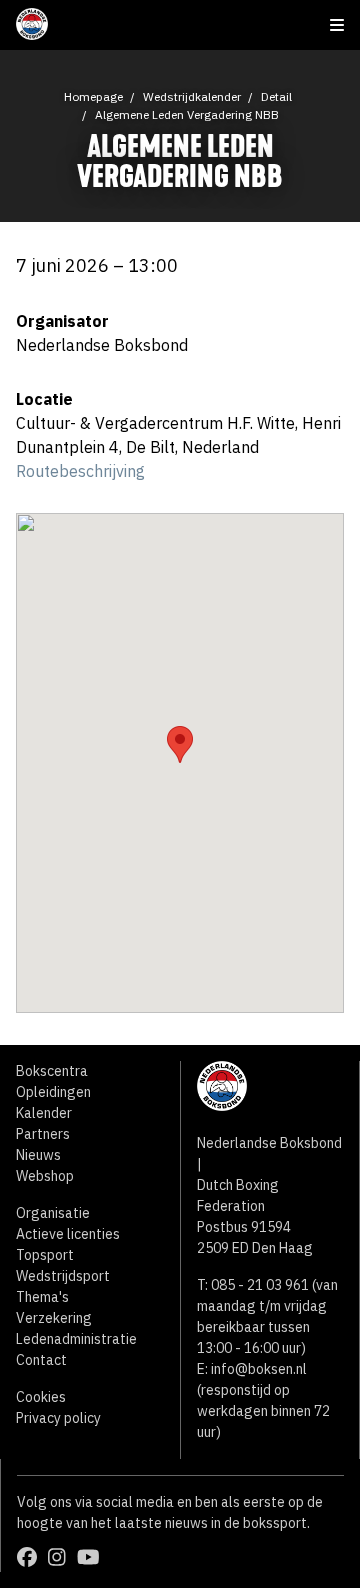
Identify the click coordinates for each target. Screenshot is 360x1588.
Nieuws (38, 1155)
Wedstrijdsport (63, 1276)
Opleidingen (53, 1092)
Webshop (45, 1176)
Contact (41, 1360)
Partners (43, 1134)
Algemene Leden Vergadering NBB (187, 114)
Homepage (93, 96)
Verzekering (54, 1318)
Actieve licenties (68, 1234)
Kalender (44, 1113)
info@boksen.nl (259, 1369)
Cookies (41, 1397)
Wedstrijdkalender (192, 96)
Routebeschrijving (80, 471)
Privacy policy (58, 1418)
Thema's (42, 1297)
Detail (276, 96)
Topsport (45, 1255)
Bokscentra (52, 1071)
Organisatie (53, 1213)
